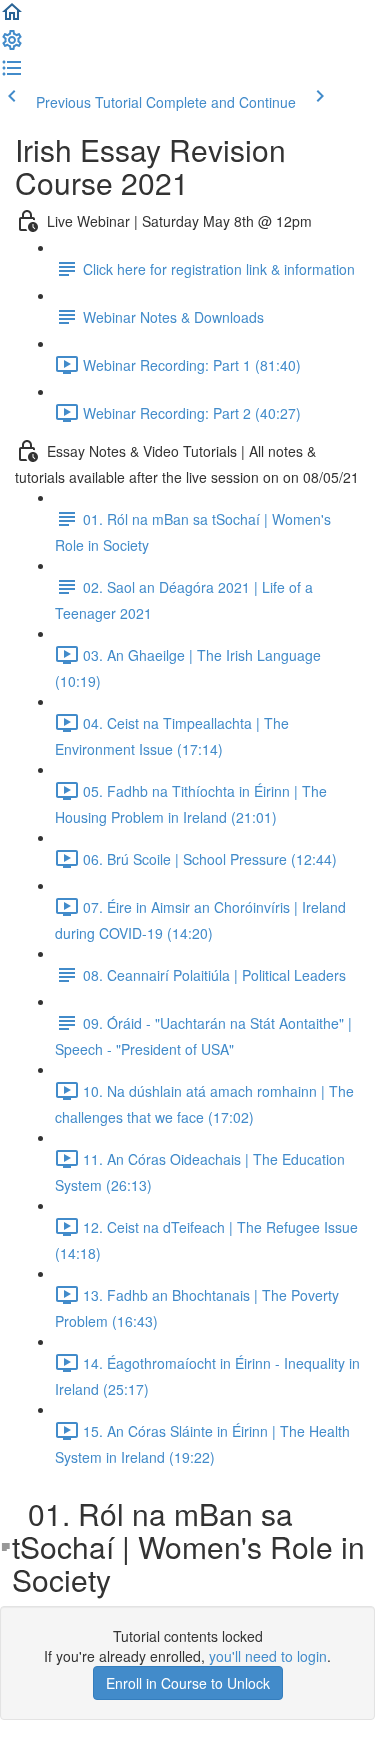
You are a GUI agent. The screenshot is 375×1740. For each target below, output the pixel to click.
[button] (12, 18)
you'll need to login (268, 1656)
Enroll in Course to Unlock (188, 1683)
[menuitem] (12, 46)
